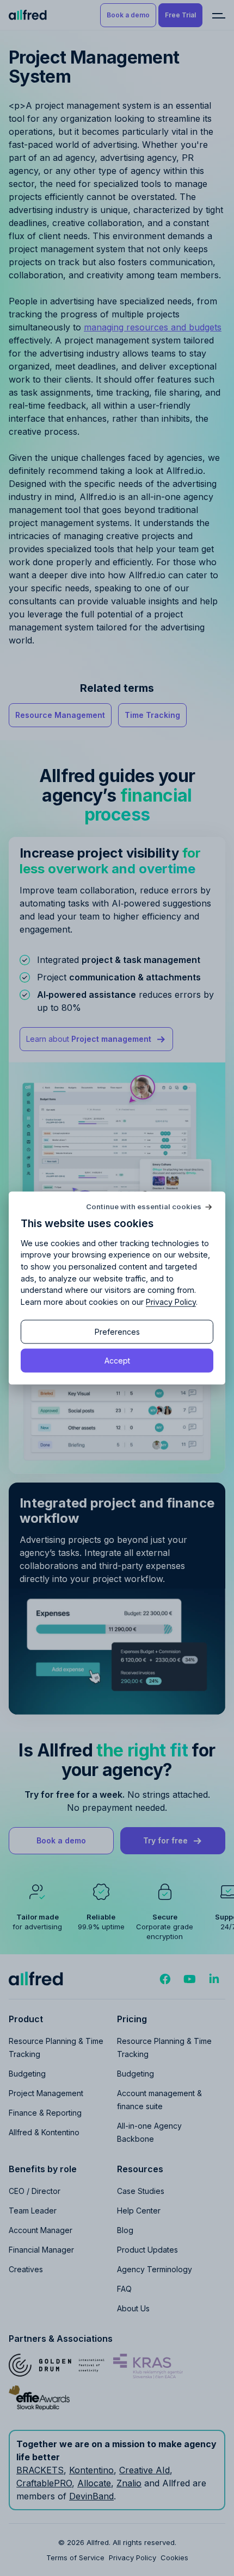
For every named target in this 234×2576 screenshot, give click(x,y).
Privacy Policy (171, 1301)
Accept (117, 1360)
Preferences (117, 1331)
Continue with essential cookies (144, 1207)
